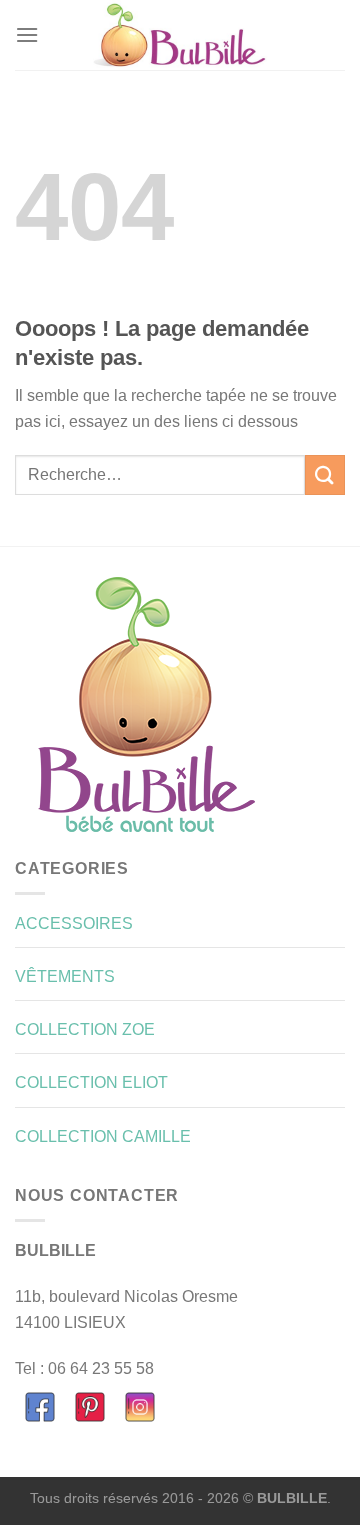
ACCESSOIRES (74, 923)
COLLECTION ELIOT (91, 1082)
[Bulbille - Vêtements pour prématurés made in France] (180, 35)
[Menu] (27, 34)
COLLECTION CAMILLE (103, 1136)
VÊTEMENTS (65, 976)
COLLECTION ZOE (85, 1029)
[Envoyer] (325, 474)
